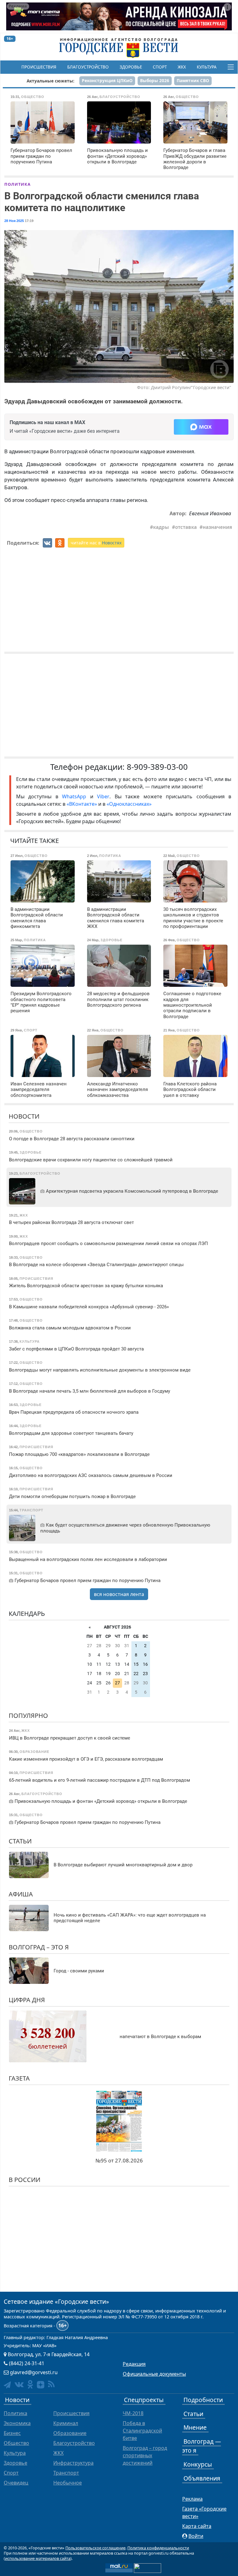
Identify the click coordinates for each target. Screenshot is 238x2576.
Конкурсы (198, 2464)
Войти (196, 2536)
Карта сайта (197, 2526)
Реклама (192, 2499)
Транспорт (66, 2473)
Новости (24, 1116)
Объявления (202, 2478)
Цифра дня (27, 2000)
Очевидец (16, 2483)
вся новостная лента (119, 1594)
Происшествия (39, 67)
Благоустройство (88, 67)
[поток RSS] (51, 2384)
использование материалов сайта (38, 2558)
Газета (19, 2078)
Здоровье (131, 67)
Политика (18, 184)
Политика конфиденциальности (158, 2548)
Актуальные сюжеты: (51, 81)
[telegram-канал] (7, 2385)
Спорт (160, 67)
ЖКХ (182, 67)
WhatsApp (76, 796)
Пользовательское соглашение (95, 2548)
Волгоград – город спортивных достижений (145, 2455)
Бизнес (12, 2433)
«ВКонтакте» (82, 804)
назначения (217, 527)
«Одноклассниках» (129, 804)
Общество (16, 2443)
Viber (103, 796)
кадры (161, 527)
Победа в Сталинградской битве (142, 2431)
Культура (207, 67)
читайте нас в (96, 543)
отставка (186, 527)
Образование (70, 2433)
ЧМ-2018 (133, 2413)
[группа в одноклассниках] (30, 2384)
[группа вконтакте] (19, 2384)
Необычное (68, 2483)
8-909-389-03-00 (157, 767)
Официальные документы (154, 2374)
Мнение (195, 2427)
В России (24, 2180)
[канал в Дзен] (41, 2385)
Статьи (20, 1841)
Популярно (28, 1716)
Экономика (17, 2423)
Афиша (21, 1894)
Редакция (134, 2364)
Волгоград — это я (202, 2446)
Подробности (203, 2400)
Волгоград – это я (39, 1947)
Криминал (66, 2423)
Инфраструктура (73, 2463)
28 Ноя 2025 (14, 221)
